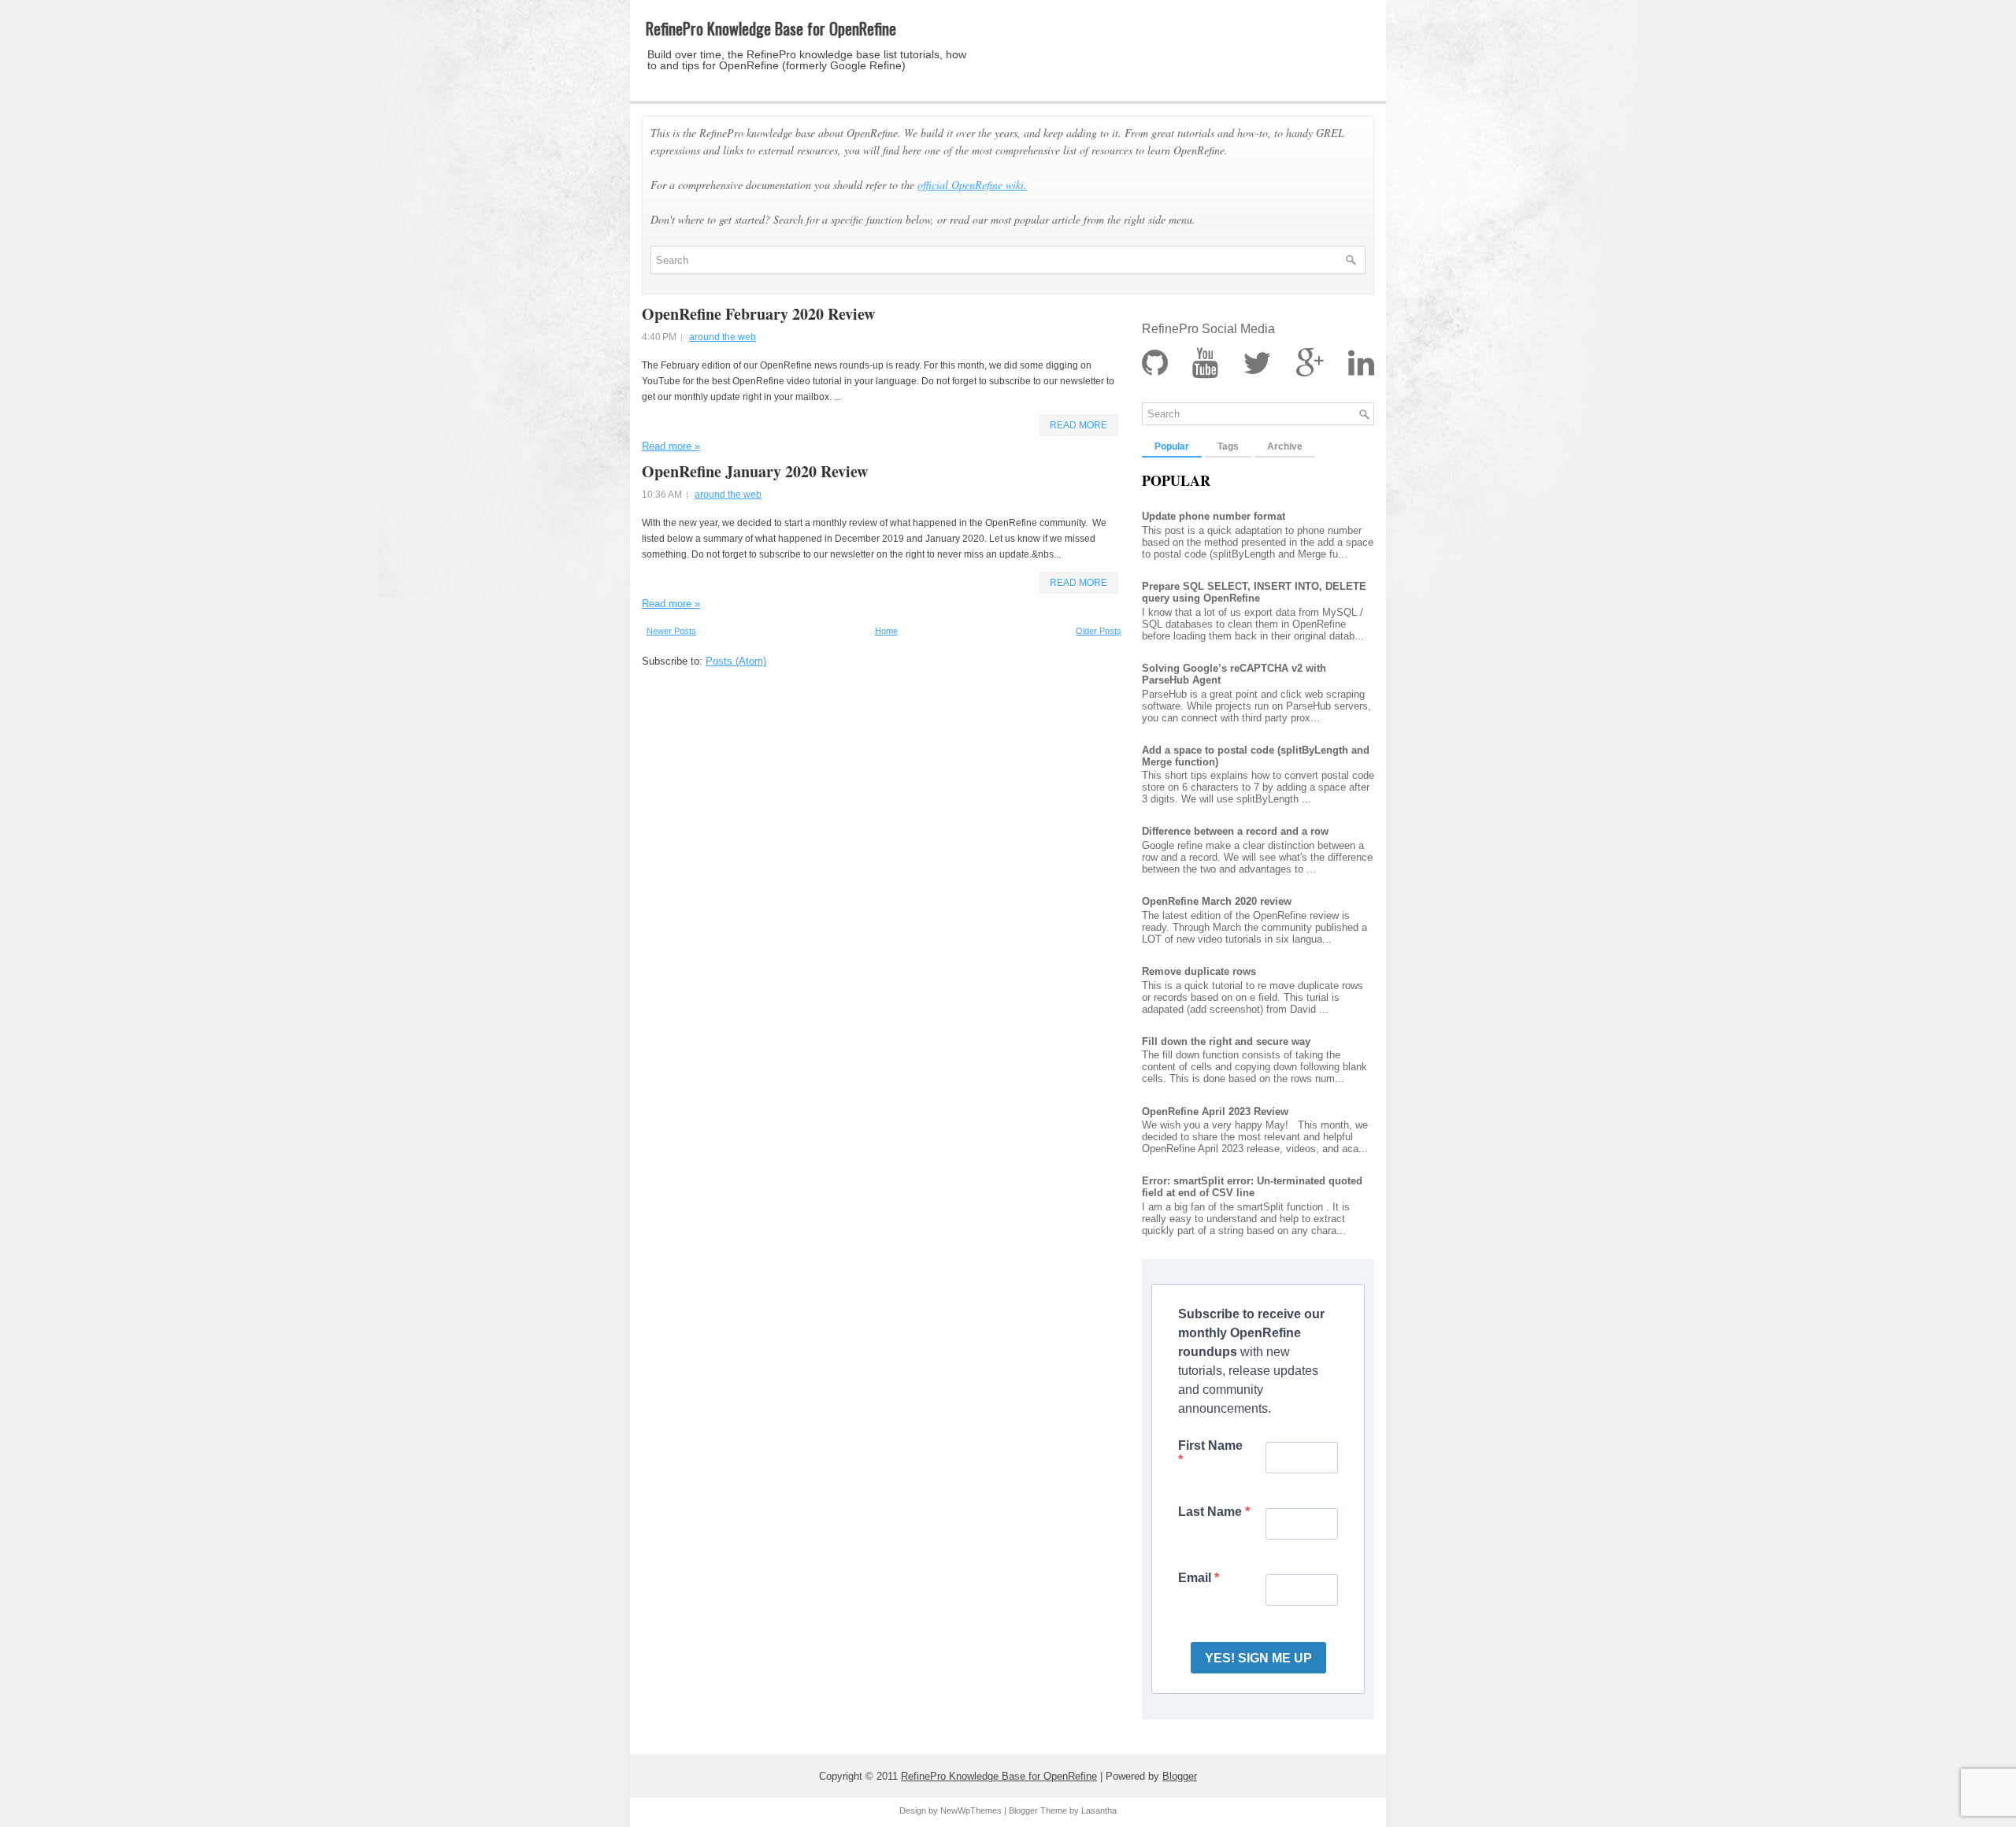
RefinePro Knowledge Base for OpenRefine (771, 28)
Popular (1172, 447)
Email (1196, 1578)
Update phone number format (1214, 516)
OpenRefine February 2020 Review (758, 314)
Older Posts (1099, 631)
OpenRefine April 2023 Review (1215, 1112)
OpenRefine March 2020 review (1217, 901)
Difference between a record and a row (1235, 831)
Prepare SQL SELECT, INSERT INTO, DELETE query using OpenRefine (1254, 592)
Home (886, 631)
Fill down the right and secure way (1226, 1041)
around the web (723, 337)
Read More (1078, 425)
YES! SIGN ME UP (1258, 1658)
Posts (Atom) (736, 661)
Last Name (1212, 1512)
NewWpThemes (971, 1810)
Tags (1228, 447)
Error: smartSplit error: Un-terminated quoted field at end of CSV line (1252, 1187)
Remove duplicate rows (1199, 971)
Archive (1285, 447)
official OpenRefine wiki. (972, 185)
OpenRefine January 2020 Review (755, 472)
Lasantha (1099, 1810)
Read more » (671, 446)
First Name (1210, 1445)
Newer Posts (671, 631)
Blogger (1180, 1776)
